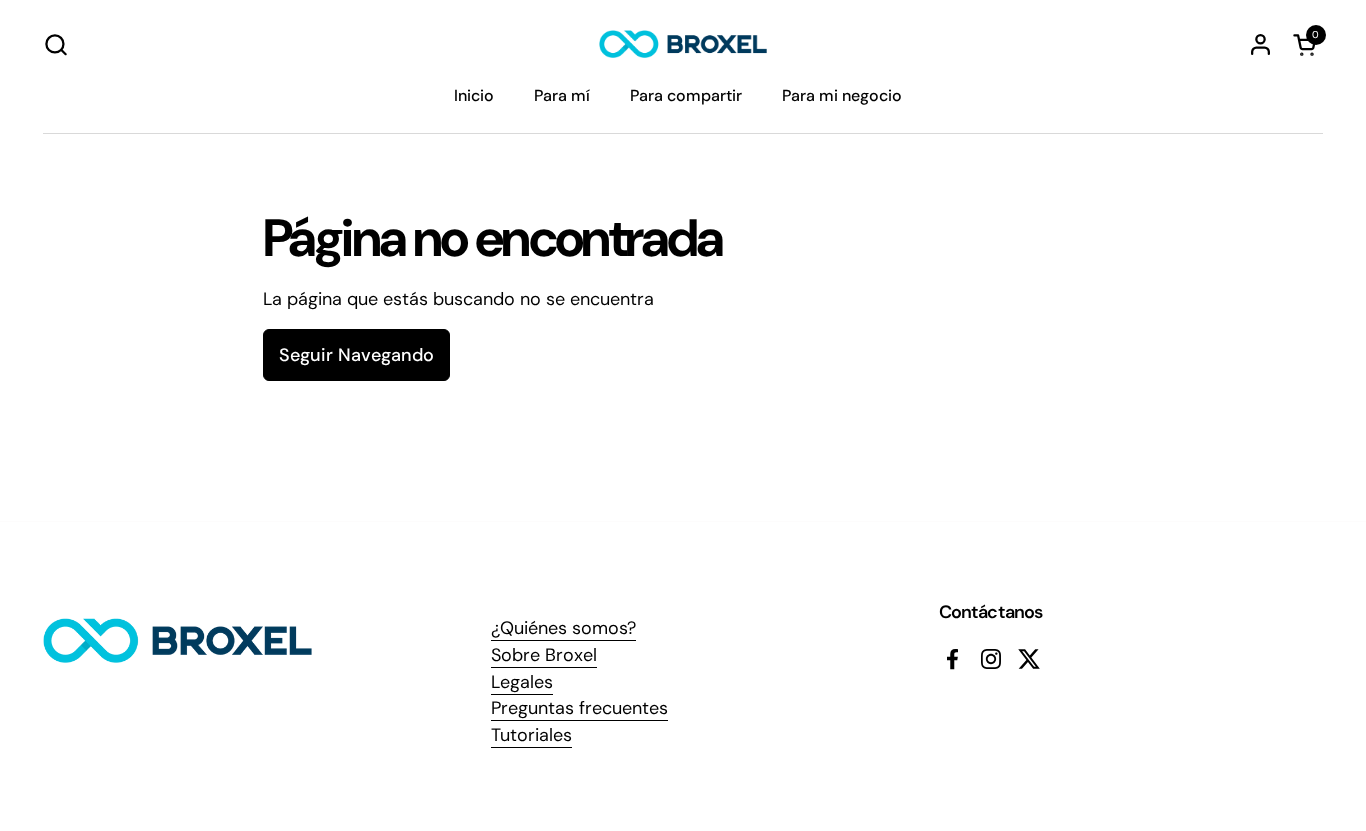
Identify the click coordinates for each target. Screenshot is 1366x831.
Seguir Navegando (356, 355)
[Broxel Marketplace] (683, 44)
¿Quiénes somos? (563, 628)
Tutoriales (531, 735)
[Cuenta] (1260, 44)
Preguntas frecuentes (579, 708)
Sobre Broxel (544, 655)
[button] (55, 44)
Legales (522, 682)
